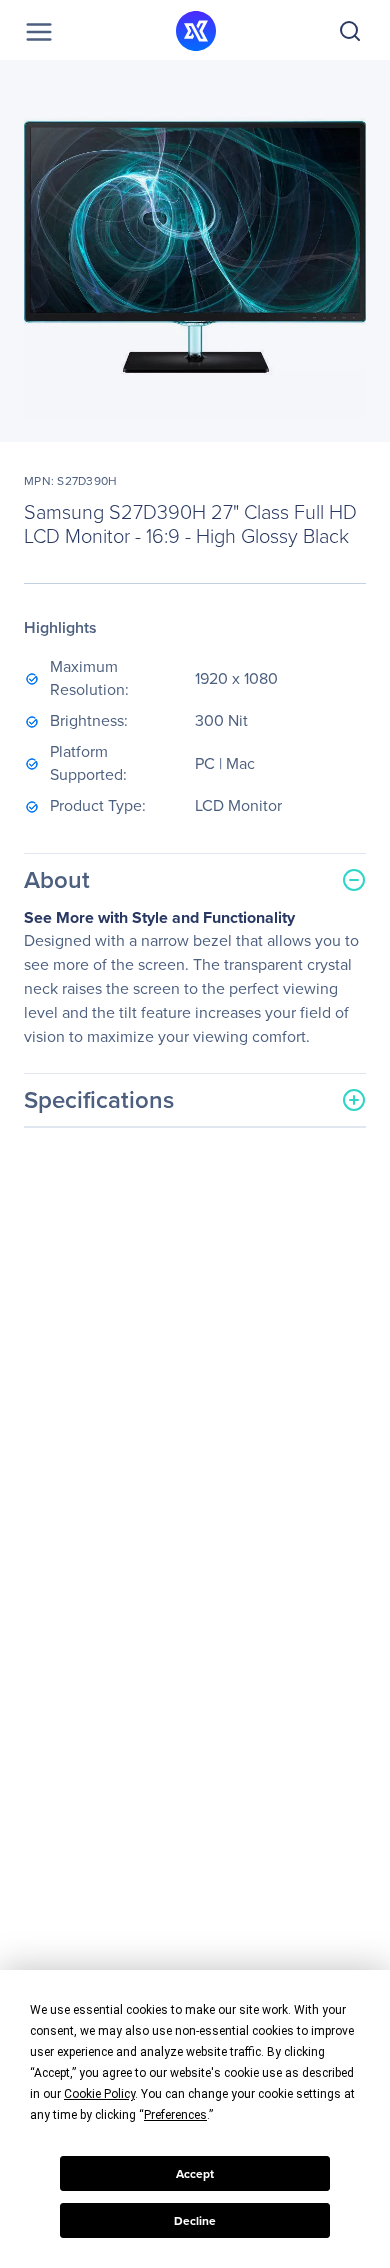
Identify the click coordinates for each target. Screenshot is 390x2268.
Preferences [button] (175, 2115)
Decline (195, 2221)
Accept (195, 2174)
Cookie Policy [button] (99, 2094)
